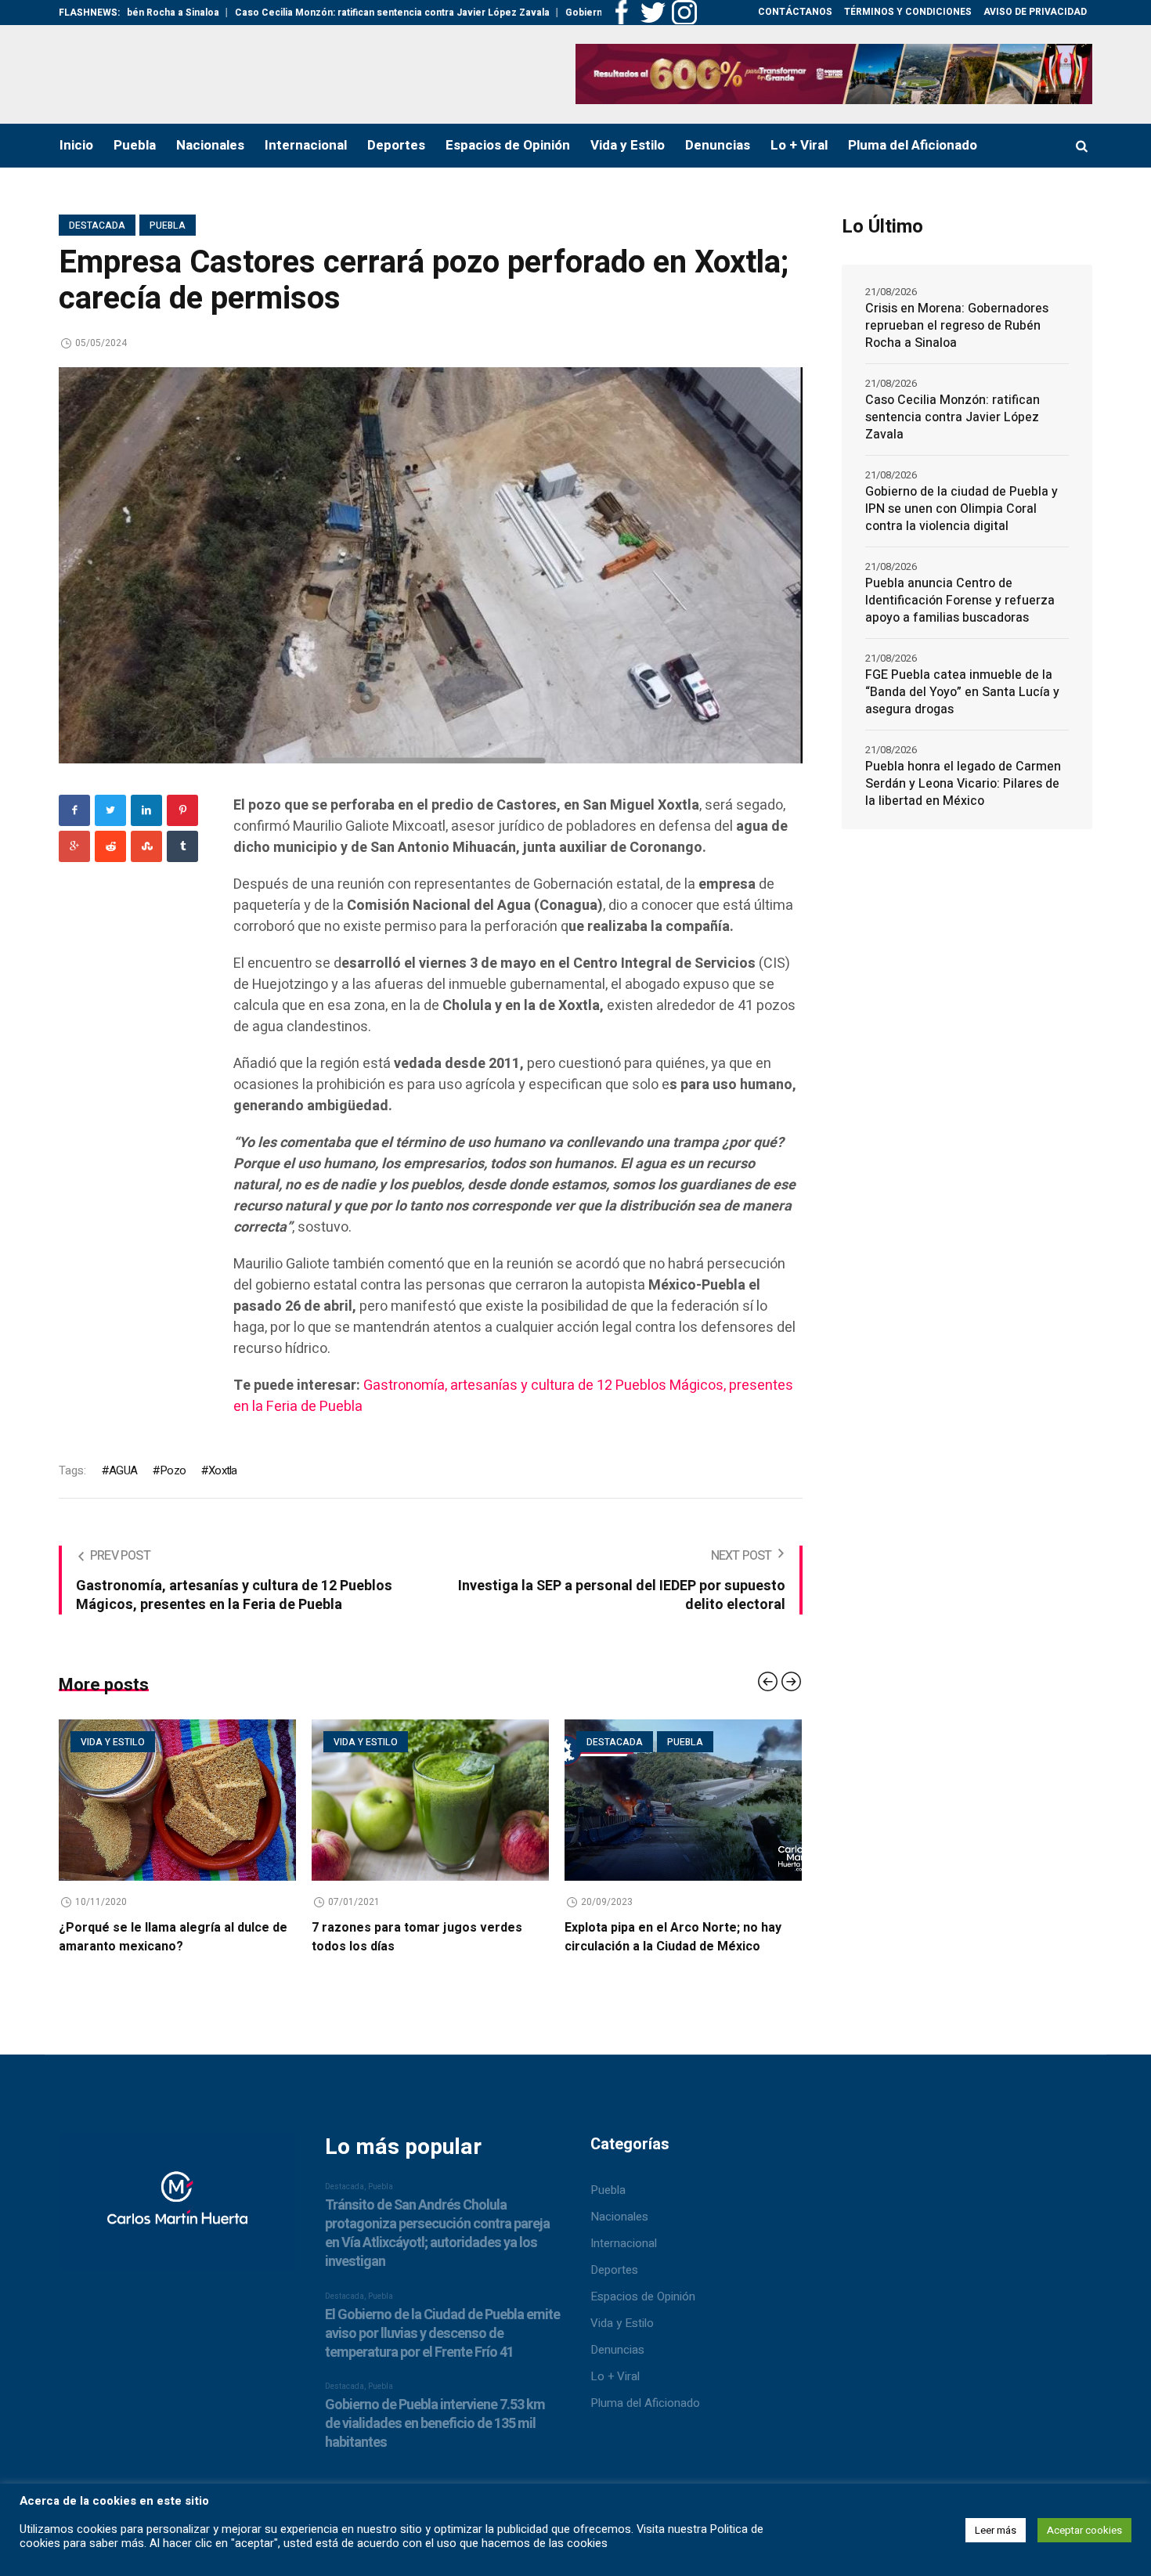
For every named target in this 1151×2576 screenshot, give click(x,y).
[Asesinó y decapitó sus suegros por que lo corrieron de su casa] (773, 1800)
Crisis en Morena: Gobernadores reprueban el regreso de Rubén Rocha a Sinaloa (957, 326)
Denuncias (617, 2350)
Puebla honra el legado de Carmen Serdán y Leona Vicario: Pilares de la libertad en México (963, 784)
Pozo (173, 1470)
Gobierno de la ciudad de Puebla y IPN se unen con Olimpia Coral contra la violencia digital (962, 509)
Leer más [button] (996, 2530)
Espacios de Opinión (643, 2296)
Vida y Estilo (622, 2323)
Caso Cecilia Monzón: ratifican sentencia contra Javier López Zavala (300, 13)
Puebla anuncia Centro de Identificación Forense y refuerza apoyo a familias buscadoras (960, 601)
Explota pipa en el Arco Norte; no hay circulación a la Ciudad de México (510, 1937)
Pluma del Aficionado (645, 2403)
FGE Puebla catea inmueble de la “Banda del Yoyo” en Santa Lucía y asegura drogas (962, 692)
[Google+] (74, 846)
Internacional (624, 2243)
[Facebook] (74, 810)
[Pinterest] (182, 810)
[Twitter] (110, 810)
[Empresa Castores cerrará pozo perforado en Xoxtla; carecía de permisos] (431, 565)
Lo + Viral (615, 2376)
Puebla (168, 225)
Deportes (614, 2270)
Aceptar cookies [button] (1084, 2530)
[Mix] (146, 846)
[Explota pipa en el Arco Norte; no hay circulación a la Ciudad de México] (520, 1800)
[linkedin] (146, 810)
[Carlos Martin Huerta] (177, 2209)
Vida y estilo (203, 1742)
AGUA (123, 1470)
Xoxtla (222, 1470)
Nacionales (619, 2217)
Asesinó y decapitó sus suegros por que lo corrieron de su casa (761, 1937)
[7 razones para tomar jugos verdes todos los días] (267, 1800)
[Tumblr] (182, 846)
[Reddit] (110, 846)
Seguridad (703, 1742)
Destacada (97, 225)
